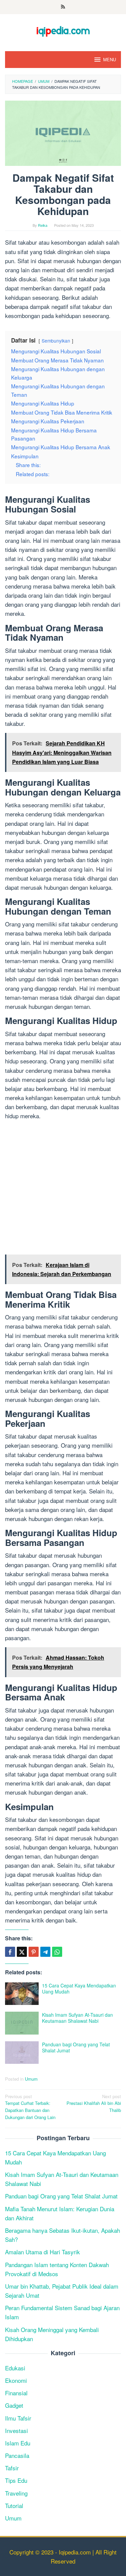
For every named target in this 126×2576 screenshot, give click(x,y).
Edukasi (15, 2368)
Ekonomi (16, 2380)
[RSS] (63, 7)
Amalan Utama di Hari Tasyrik (43, 2252)
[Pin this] (34, 1952)
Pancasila (17, 2455)
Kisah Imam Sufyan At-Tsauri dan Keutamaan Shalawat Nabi (77, 2018)
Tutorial (14, 2506)
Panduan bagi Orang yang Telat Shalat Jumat (76, 2047)
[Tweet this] (22, 1952)
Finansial (16, 2393)
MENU (110, 59)
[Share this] (10, 1952)
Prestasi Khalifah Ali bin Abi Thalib (94, 2103)
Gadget (14, 2405)
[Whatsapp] (57, 1952)
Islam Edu (18, 2443)
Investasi (16, 2430)
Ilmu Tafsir (18, 2418)
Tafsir (12, 2468)
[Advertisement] (63, 1189)
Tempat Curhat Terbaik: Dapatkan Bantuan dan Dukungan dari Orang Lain (30, 2107)
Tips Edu (16, 2480)
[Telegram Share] (45, 1952)
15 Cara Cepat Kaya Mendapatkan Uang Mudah (79, 1988)
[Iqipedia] (63, 28)
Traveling (16, 2493)
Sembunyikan (56, 341)
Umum (31, 2079)
